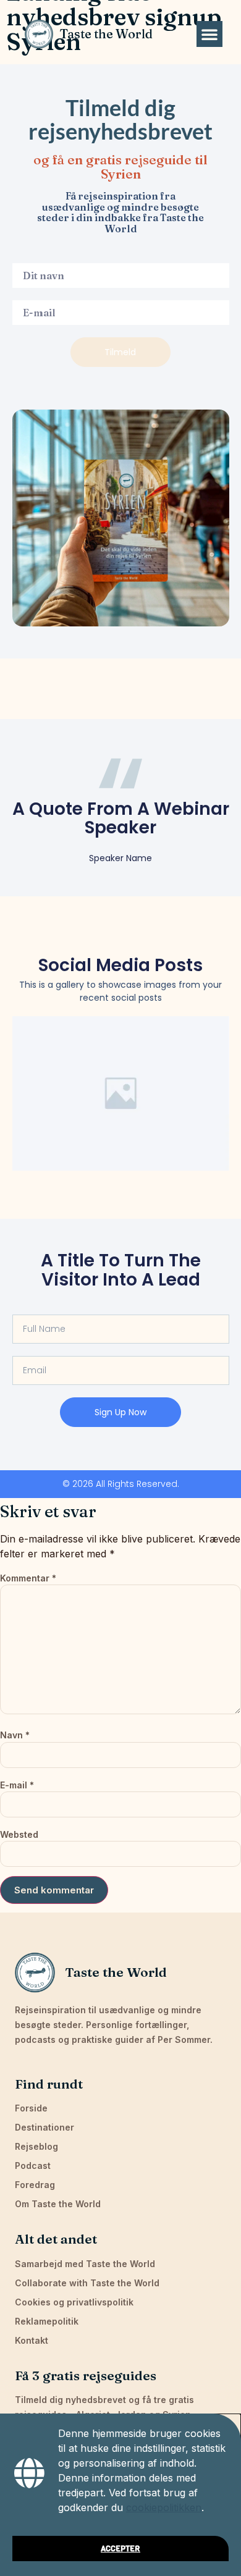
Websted (19, 1834)
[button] (209, 34)
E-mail (17, 1785)
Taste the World (106, 34)
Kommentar (28, 1578)
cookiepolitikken (164, 2507)
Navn (15, 1735)
